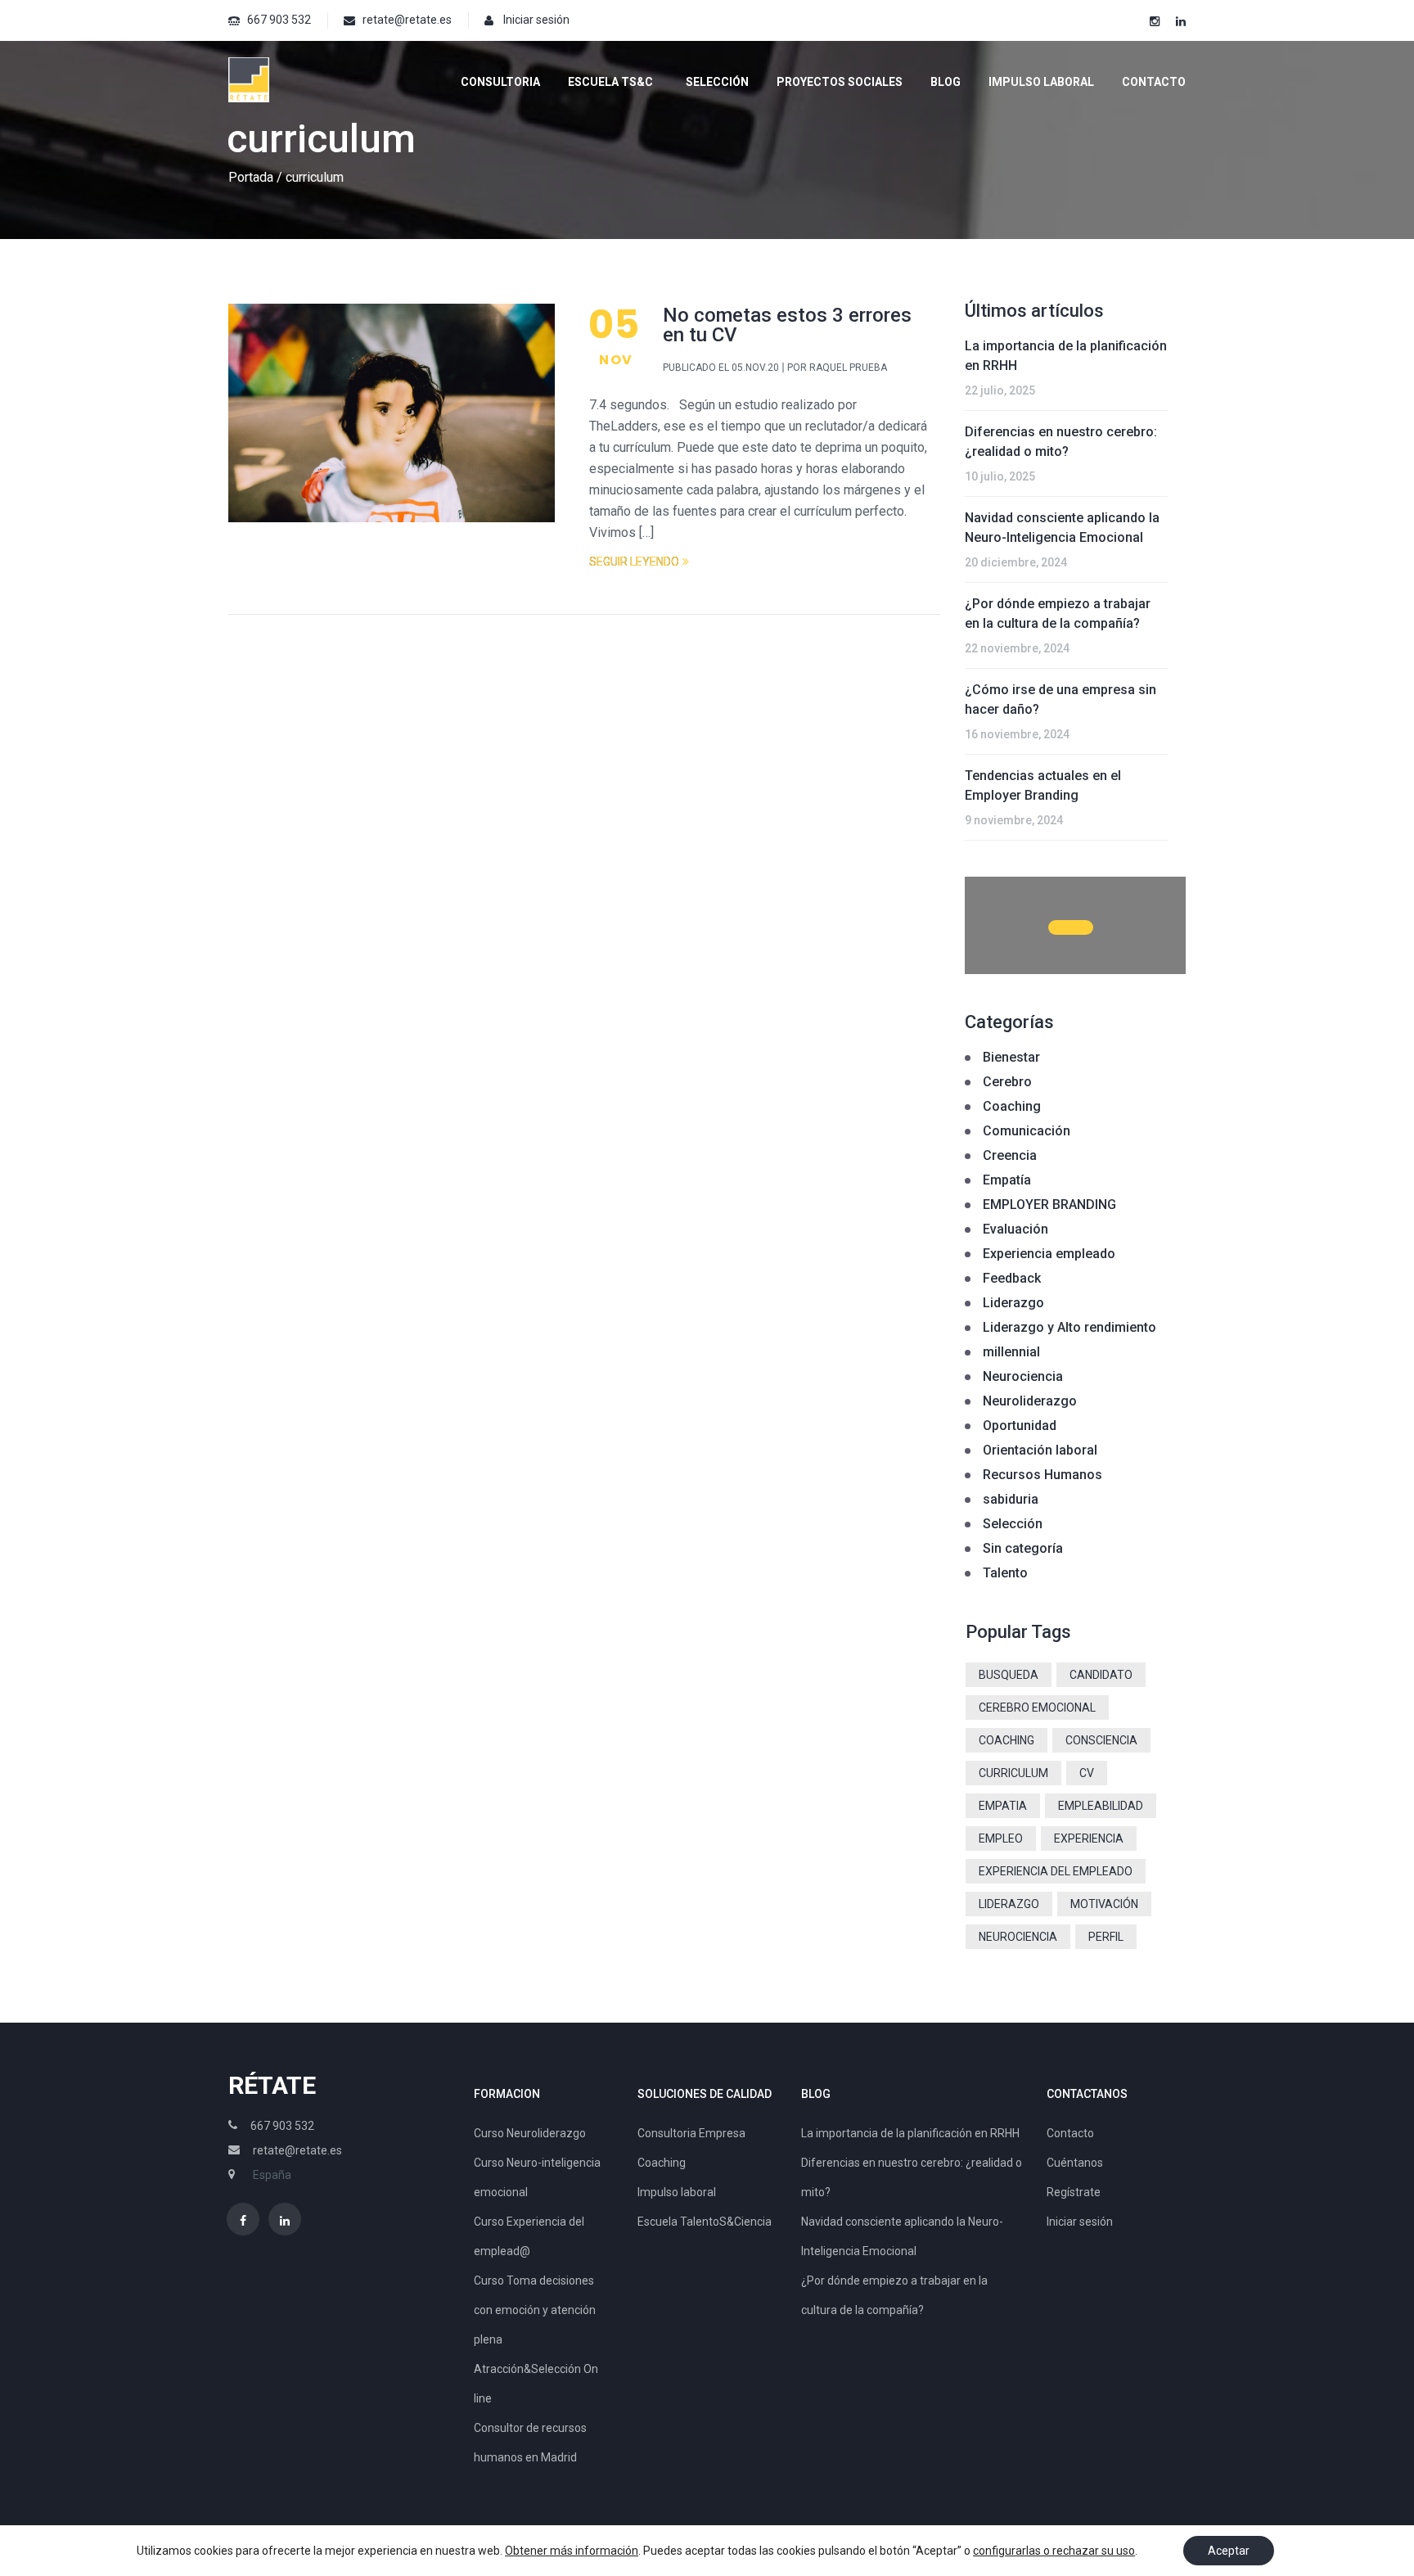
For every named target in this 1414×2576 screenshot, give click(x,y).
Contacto (1154, 82)
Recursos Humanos (1042, 1475)
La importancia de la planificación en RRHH (1066, 356)
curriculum (1013, 1773)
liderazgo (1009, 1904)
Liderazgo (1013, 1303)
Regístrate (1074, 2192)
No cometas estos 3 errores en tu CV (787, 325)
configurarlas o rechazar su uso (1054, 2551)
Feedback (1012, 1278)
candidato (1101, 1675)
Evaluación (1015, 1229)
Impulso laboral (1041, 82)
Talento (1005, 1573)
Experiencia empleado (1049, 1254)
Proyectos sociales (840, 82)
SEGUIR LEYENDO (634, 562)
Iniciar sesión (536, 20)
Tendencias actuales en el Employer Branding (1043, 785)
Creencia (1010, 1155)
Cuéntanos (1075, 2163)
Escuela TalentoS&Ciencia (705, 2222)
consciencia (1101, 1740)
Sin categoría (1023, 1548)
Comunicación (1027, 1131)
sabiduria (1011, 1499)
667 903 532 (279, 20)
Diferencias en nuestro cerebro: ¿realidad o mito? (1061, 442)
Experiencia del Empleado (1056, 1871)
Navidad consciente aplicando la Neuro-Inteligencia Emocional (1062, 528)
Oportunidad (1020, 1426)
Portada (251, 177)
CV (1087, 1773)
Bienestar (1011, 1057)
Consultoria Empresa (691, 2133)
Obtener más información (572, 2551)
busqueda (1009, 1675)
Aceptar (1229, 2551)
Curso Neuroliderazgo (530, 2133)
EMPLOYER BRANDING (1049, 1205)
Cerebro (1007, 1082)
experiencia (1089, 1838)
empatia (1003, 1806)
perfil (1106, 1937)
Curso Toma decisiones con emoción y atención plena (535, 2310)
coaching (1006, 1740)
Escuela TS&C (610, 82)
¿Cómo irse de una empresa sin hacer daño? (1060, 699)
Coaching (1012, 1106)
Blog (946, 82)
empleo (1001, 1838)
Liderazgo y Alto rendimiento (1070, 1327)
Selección (717, 82)
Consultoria (500, 82)
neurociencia (1018, 1937)
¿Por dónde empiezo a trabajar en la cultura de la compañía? (1058, 614)
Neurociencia (1023, 1376)
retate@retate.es (407, 20)
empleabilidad (1101, 1806)
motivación (1104, 1904)
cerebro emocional (1037, 1708)
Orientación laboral (1040, 1450)
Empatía (1007, 1180)
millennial (1011, 1352)
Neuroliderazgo (1030, 1401)
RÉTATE (272, 2085)
